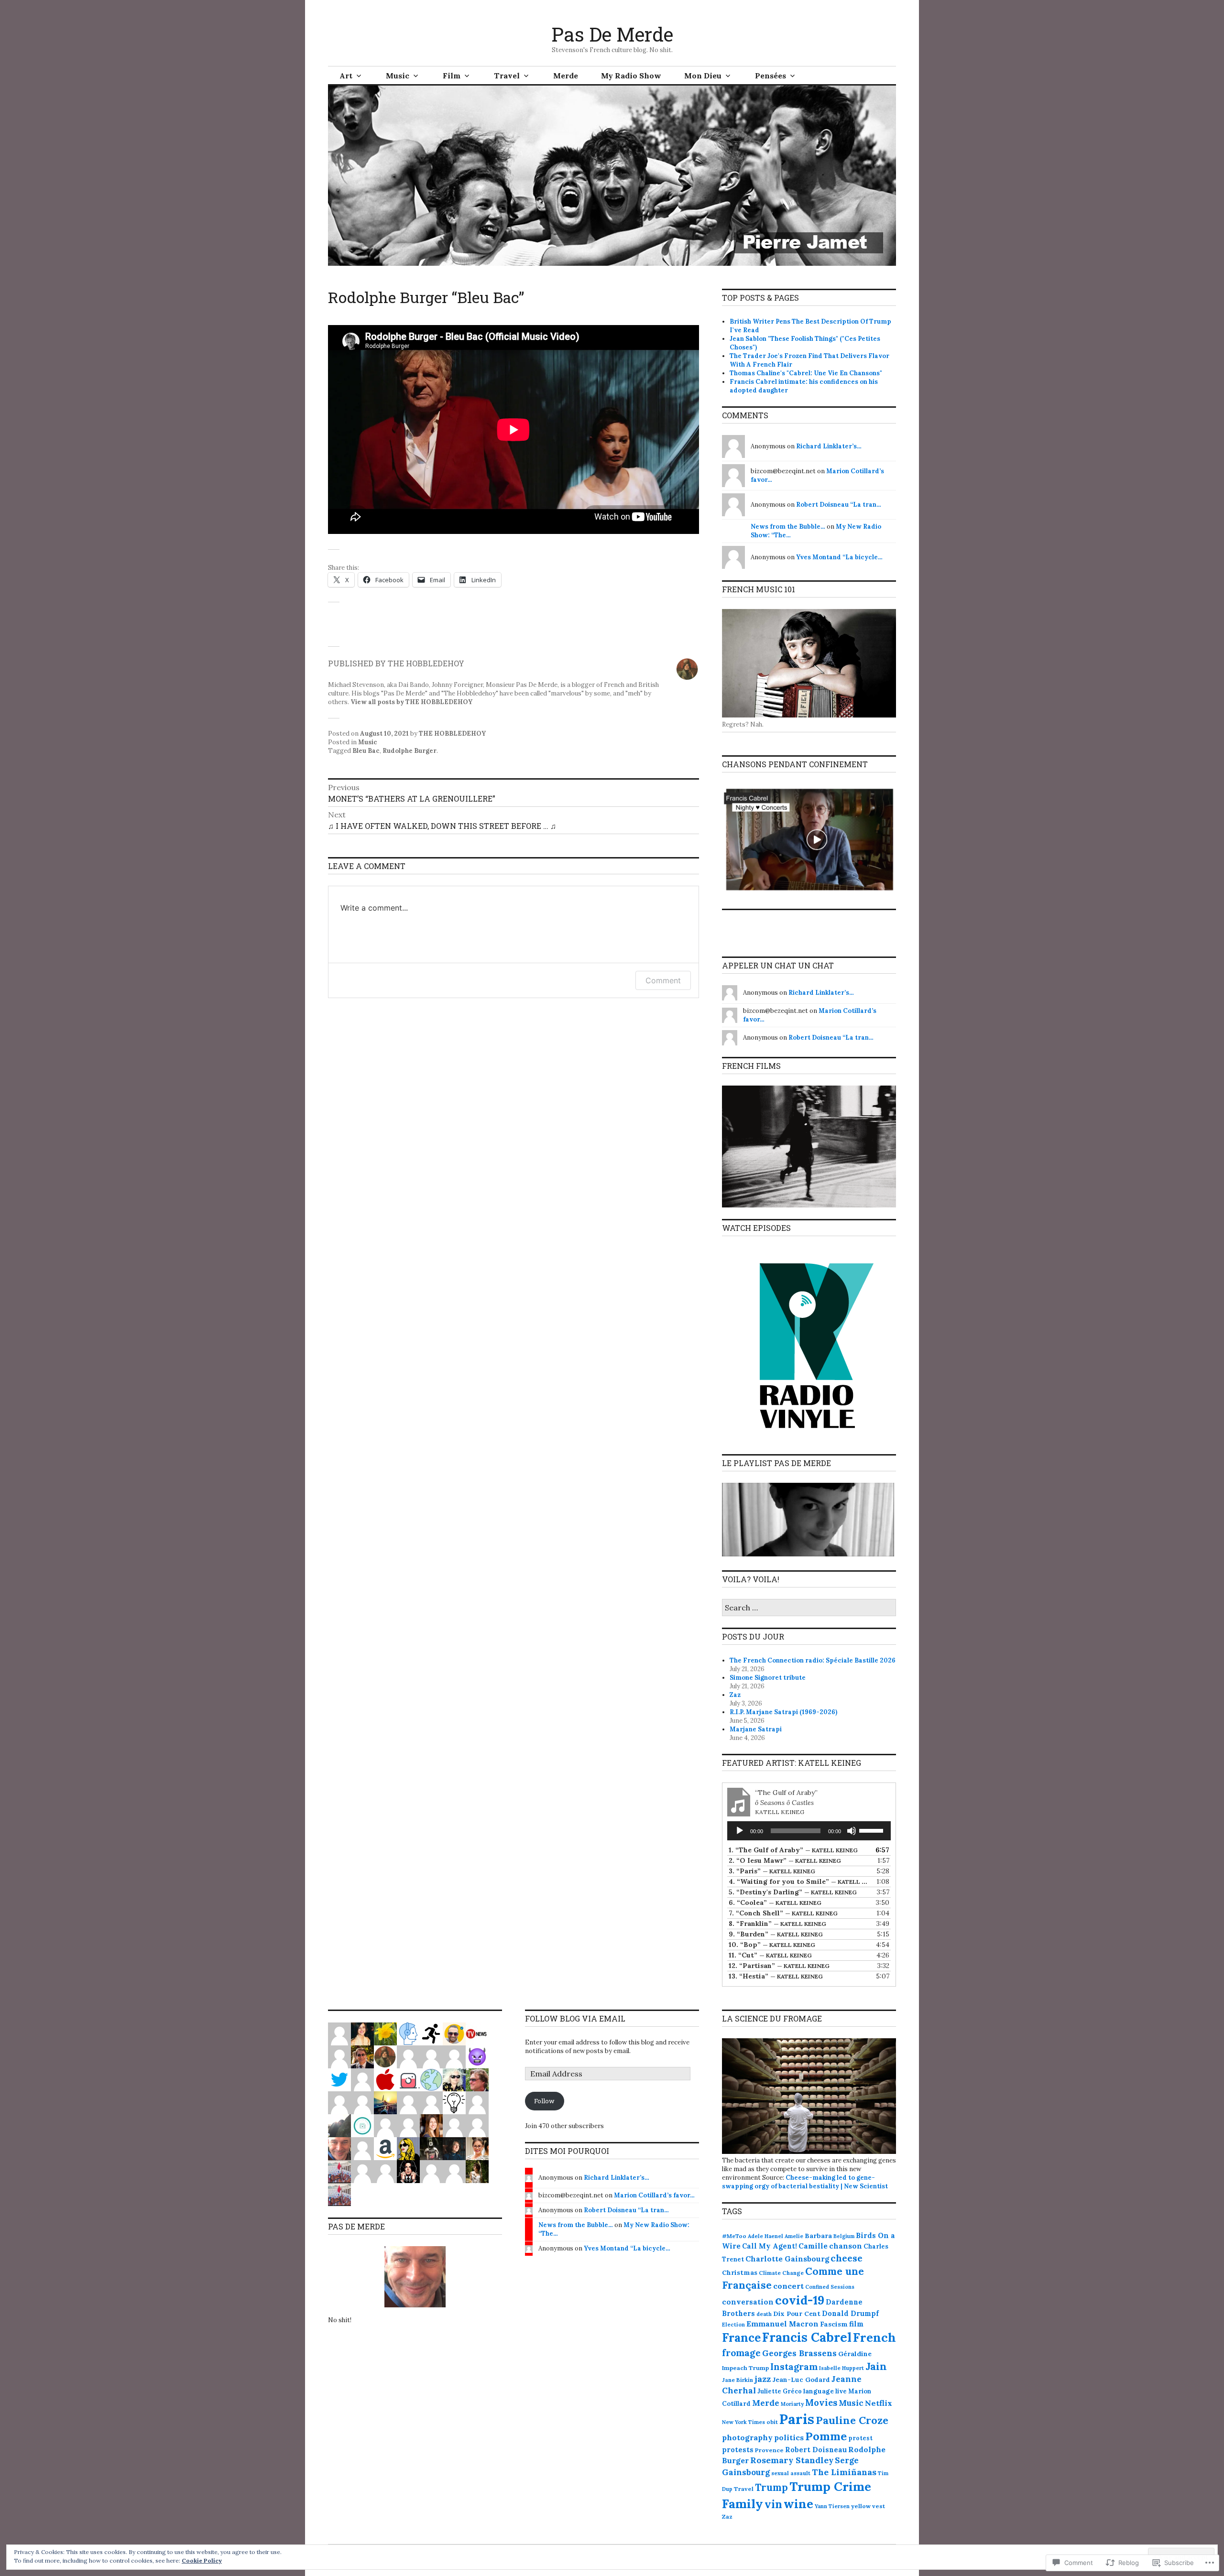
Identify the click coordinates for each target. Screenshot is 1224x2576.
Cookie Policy (202, 2560)
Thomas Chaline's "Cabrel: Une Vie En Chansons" (806, 373)
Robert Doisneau (816, 2450)
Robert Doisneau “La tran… (839, 505)
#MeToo (734, 2236)
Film (452, 76)
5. (793, 1892)
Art (346, 76)
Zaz (735, 1695)
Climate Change (781, 2273)
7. (783, 1913)
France (741, 2338)
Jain (876, 2366)
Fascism (834, 2324)
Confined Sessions (830, 2287)
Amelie (794, 2236)
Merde (566, 76)
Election (733, 2325)
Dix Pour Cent (797, 2314)
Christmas (740, 2272)
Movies (821, 2402)
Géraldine (855, 2354)
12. (779, 1966)
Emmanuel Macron (782, 2324)
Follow (544, 2101)
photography (747, 2437)
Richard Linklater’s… (829, 446)
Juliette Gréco (780, 2391)
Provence (769, 2450)
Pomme (826, 2436)
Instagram (794, 2367)
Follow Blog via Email (575, 2018)
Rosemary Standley (792, 2460)
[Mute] (852, 1831)
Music (398, 76)
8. (777, 1924)
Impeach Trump (745, 2368)
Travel (507, 76)
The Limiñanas (844, 2472)
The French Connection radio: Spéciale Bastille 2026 (813, 1660)
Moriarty (792, 2404)
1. (793, 1850)
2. (785, 1860)
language (819, 2391)
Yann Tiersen (832, 2506)
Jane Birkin (738, 2380)
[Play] (740, 1831)
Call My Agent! (770, 2246)
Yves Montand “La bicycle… (839, 557)
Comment (663, 980)
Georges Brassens (799, 2353)
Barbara (818, 2236)
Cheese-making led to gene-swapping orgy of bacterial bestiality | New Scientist (805, 2182)
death (764, 2314)
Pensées (770, 76)
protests (738, 2450)
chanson (846, 2246)
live (841, 2391)
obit (772, 2422)
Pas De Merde (612, 34)
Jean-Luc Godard (801, 2380)
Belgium (844, 2236)
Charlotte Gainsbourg (787, 2259)
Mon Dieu (703, 76)
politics (789, 2437)
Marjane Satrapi (756, 1729)
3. (772, 1871)
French (874, 2337)
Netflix (879, 2403)
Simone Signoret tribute (768, 1678)
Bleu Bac (366, 751)
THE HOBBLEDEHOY (452, 734)
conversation (748, 2302)
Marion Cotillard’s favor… (654, 2195)
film (856, 2324)
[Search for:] (809, 1608)
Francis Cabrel (807, 2337)
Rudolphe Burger (410, 751)
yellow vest (868, 2506)
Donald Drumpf (850, 2313)
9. (776, 1934)
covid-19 (800, 2300)
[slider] (873, 1830)
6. (775, 1902)
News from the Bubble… (788, 527)
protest (860, 2438)
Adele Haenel (765, 2236)
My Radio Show (631, 76)
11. (770, 1955)
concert (788, 2286)
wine (798, 2504)
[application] (809, 1831)
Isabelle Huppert (841, 2368)
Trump (771, 2488)
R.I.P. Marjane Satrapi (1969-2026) (783, 1712)
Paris (797, 2419)
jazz (763, 2379)
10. (772, 1945)
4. (799, 1881)
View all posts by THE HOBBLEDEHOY (411, 702)
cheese (847, 2258)
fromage (741, 2353)
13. (776, 1976)
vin (773, 2504)
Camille (813, 2246)
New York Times (743, 2422)
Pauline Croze (852, 2420)
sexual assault (791, 2473)
